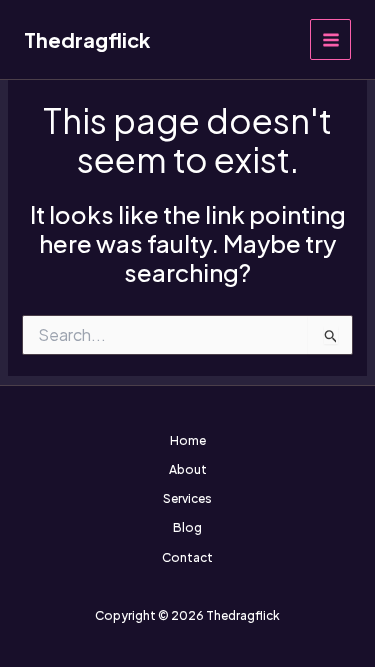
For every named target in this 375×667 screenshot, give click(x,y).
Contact (187, 557)
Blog (187, 527)
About (188, 469)
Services (187, 498)
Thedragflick (87, 39)
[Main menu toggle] (330, 39)
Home (188, 440)
